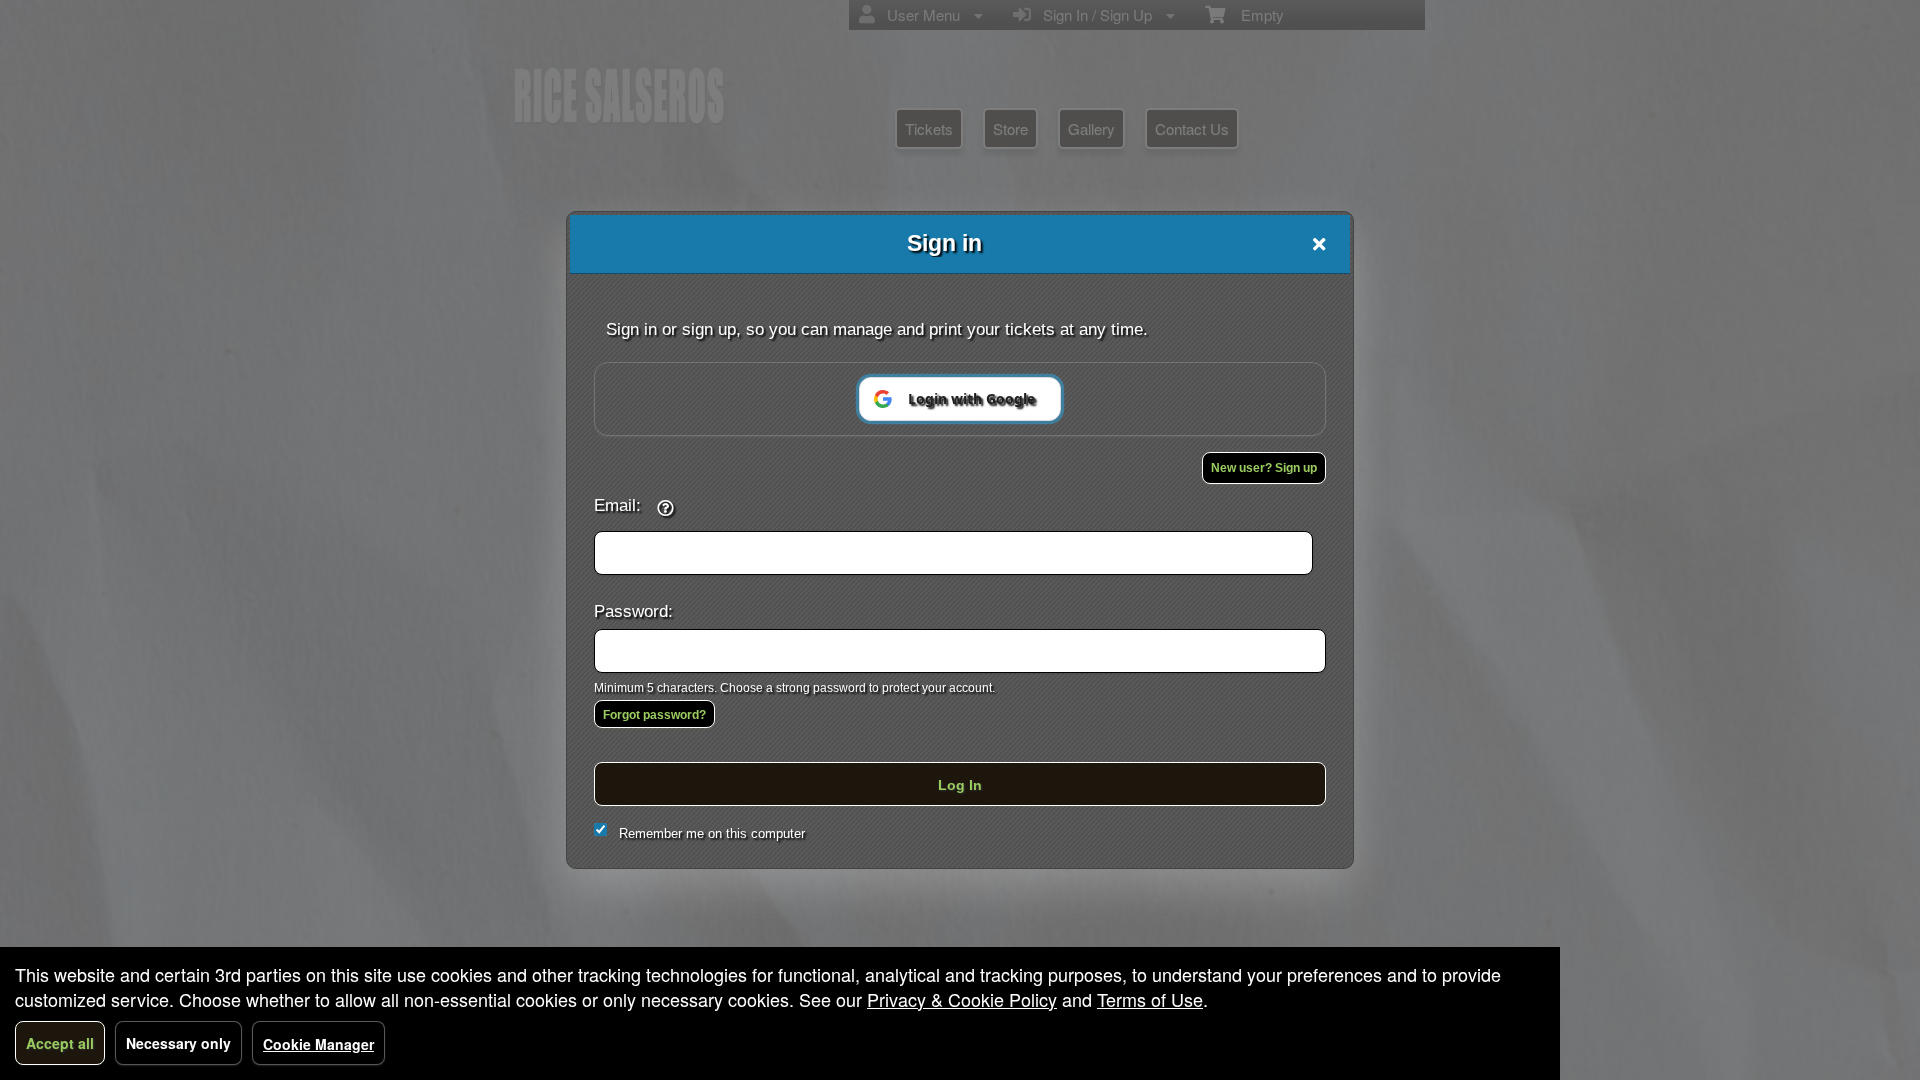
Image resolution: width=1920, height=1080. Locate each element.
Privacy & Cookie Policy (962, 999)
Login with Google (971, 398)
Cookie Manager (318, 1044)
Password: (633, 611)
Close (1319, 244)
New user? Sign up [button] (1264, 468)
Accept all (60, 1043)
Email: (617, 505)
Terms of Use (1150, 999)
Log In (960, 785)
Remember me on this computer (712, 833)
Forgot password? (654, 715)
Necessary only (178, 1043)
